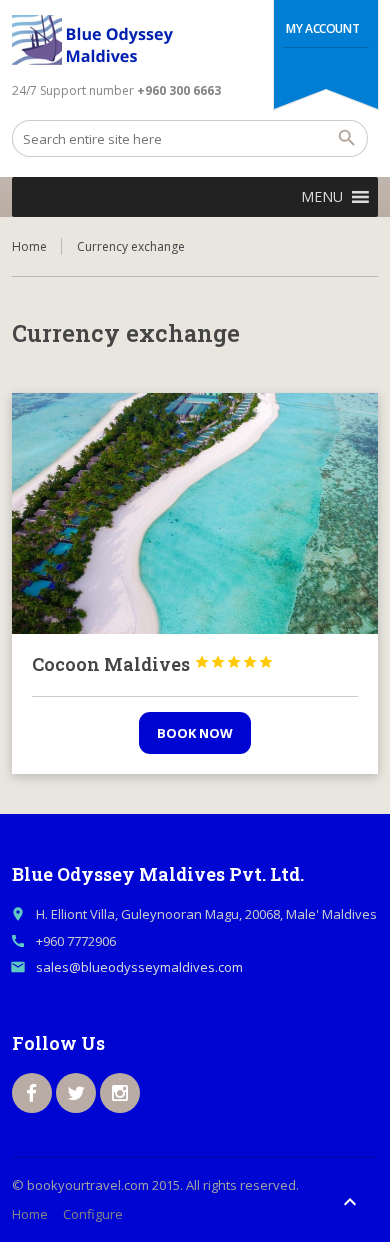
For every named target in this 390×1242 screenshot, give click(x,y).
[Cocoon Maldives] (195, 514)
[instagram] (120, 1093)
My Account (322, 28)
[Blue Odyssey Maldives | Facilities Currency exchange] (98, 40)
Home (29, 246)
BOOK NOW (195, 733)
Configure (93, 1214)
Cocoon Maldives (153, 664)
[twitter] (76, 1093)
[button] (322, 197)
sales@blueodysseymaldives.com (139, 967)
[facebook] (32, 1093)
